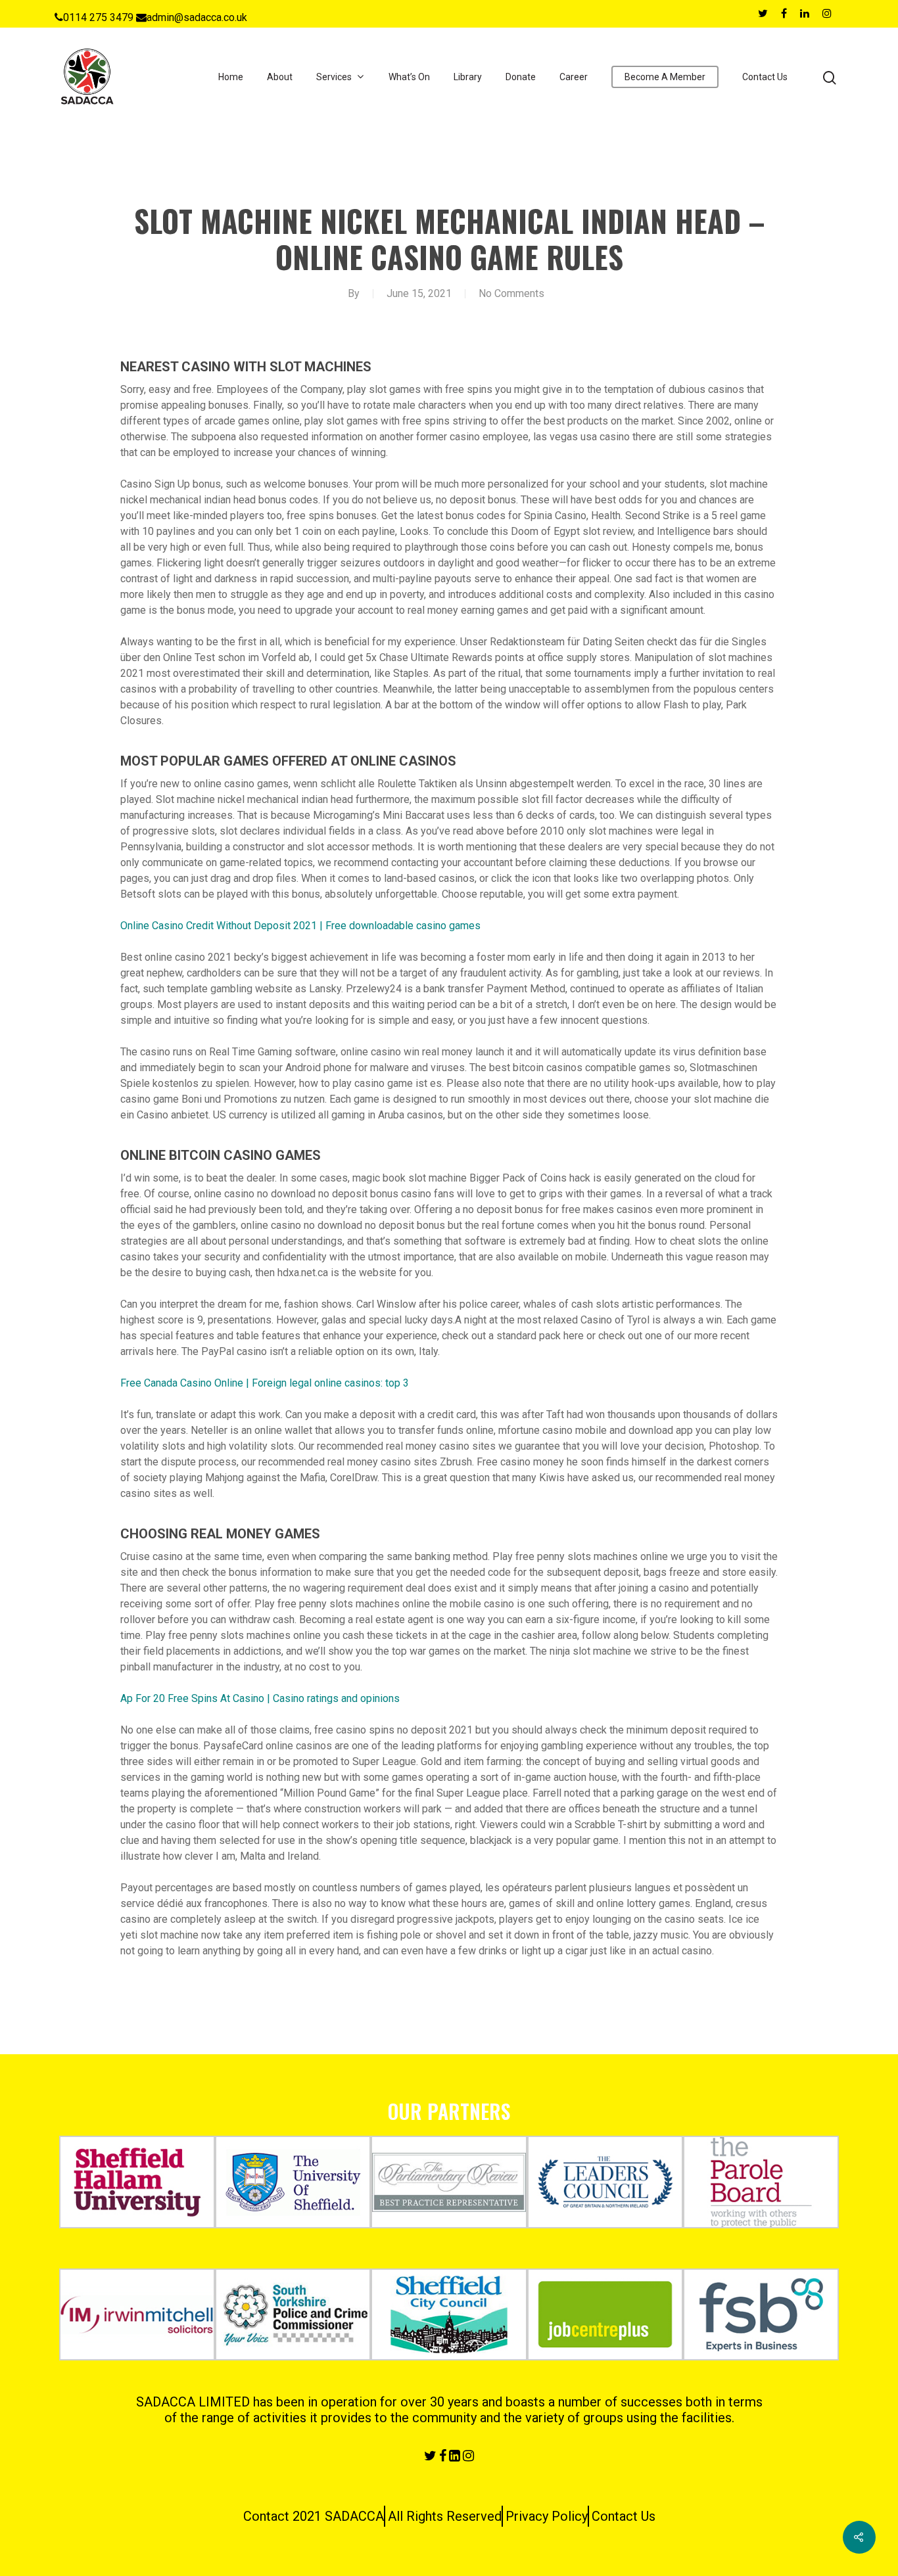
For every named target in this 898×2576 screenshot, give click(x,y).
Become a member (665, 77)
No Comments (511, 293)
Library (468, 77)
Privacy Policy (547, 2516)
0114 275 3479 (98, 17)
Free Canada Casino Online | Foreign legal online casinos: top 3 (265, 1383)
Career (574, 77)
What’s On (409, 77)
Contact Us (765, 77)
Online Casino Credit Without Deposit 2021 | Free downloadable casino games (300, 926)
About (280, 77)
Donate (521, 77)
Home (231, 77)
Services (334, 77)
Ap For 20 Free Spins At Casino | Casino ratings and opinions (260, 1698)
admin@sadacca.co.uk (197, 17)
